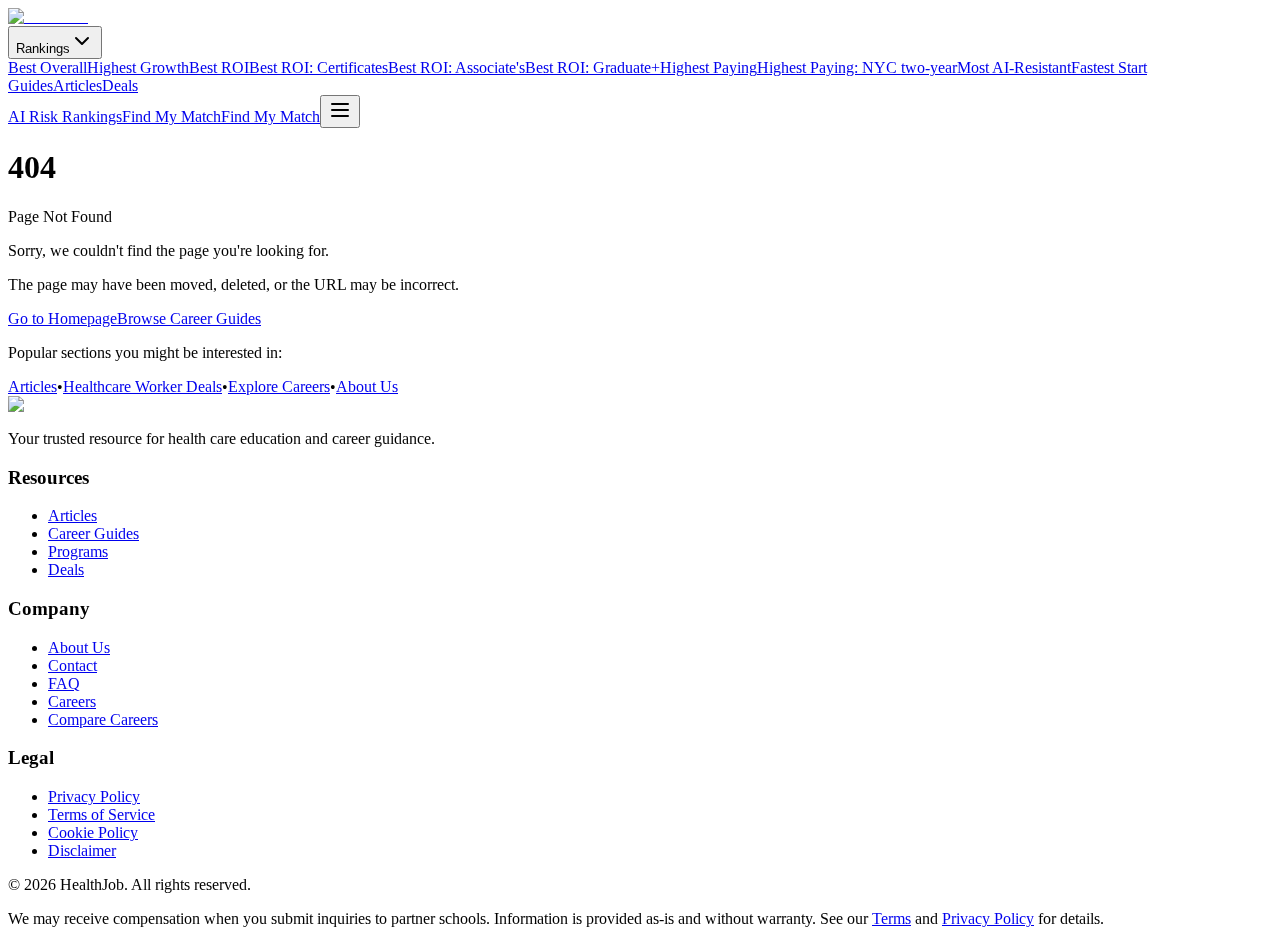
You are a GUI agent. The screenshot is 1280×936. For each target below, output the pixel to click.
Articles (77, 85)
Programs (78, 551)
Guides (30, 85)
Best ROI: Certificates (318, 67)
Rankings (43, 48)
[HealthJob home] (48, 16)
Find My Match (171, 116)
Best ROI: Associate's (456, 67)
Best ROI (219, 67)
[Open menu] (340, 111)
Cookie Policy (93, 832)
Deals (120, 85)
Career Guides (93, 533)
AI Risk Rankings (65, 116)
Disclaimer (82, 850)
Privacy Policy (94, 796)
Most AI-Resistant (1014, 67)
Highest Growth (138, 67)
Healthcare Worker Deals (142, 386)
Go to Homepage (62, 318)
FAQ (64, 683)
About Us (367, 386)
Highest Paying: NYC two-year (857, 67)
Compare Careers (103, 719)
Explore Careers (279, 386)
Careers (72, 701)
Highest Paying (708, 67)
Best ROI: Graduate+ (592, 67)
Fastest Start (1109, 67)
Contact (72, 665)
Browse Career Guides (189, 318)
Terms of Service (101, 814)
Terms (891, 918)
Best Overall (47, 67)
